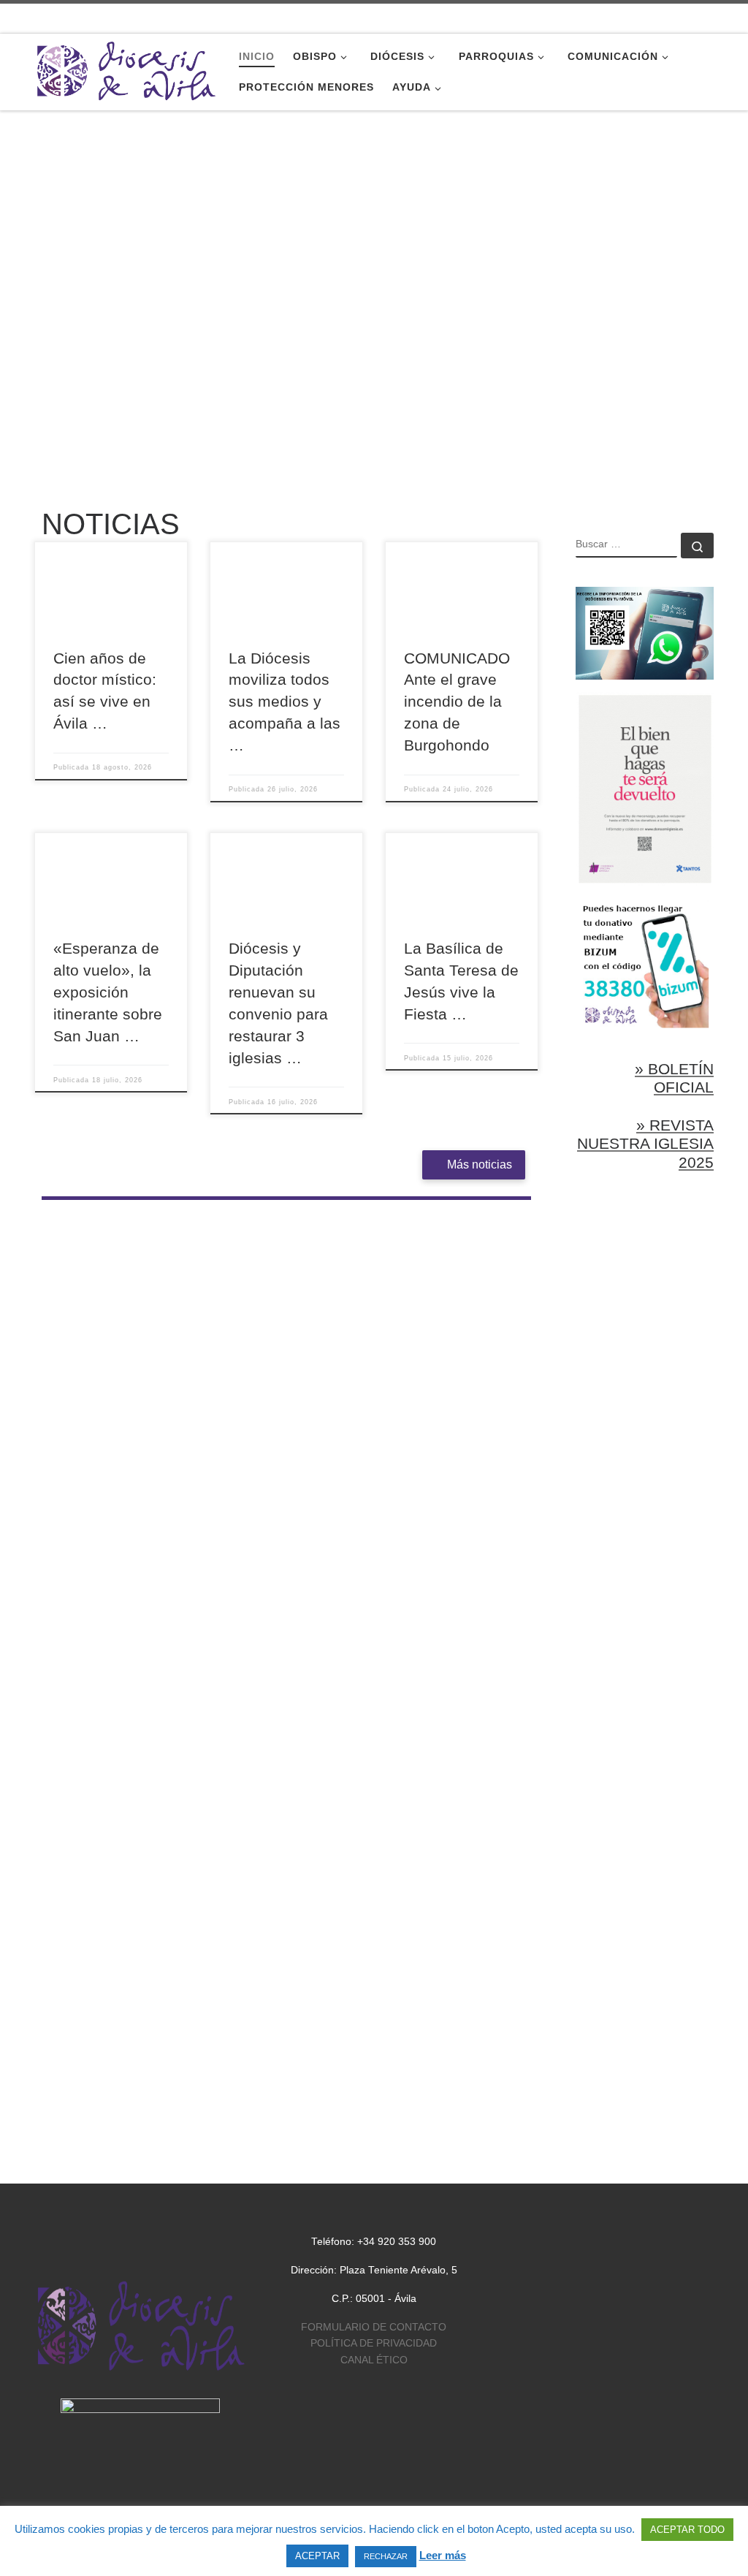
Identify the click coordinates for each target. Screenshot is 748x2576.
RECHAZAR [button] (386, 2556)
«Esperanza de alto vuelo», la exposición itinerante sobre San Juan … (108, 992)
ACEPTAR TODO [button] (687, 2530)
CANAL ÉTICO (374, 2360)
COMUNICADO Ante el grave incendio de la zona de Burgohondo (457, 702)
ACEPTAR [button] (317, 2556)
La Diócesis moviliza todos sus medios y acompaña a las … (285, 702)
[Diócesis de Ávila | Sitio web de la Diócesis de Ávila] (126, 70)
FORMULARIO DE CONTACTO (374, 2327)
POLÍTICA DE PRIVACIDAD (374, 2343)
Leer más (443, 2555)
